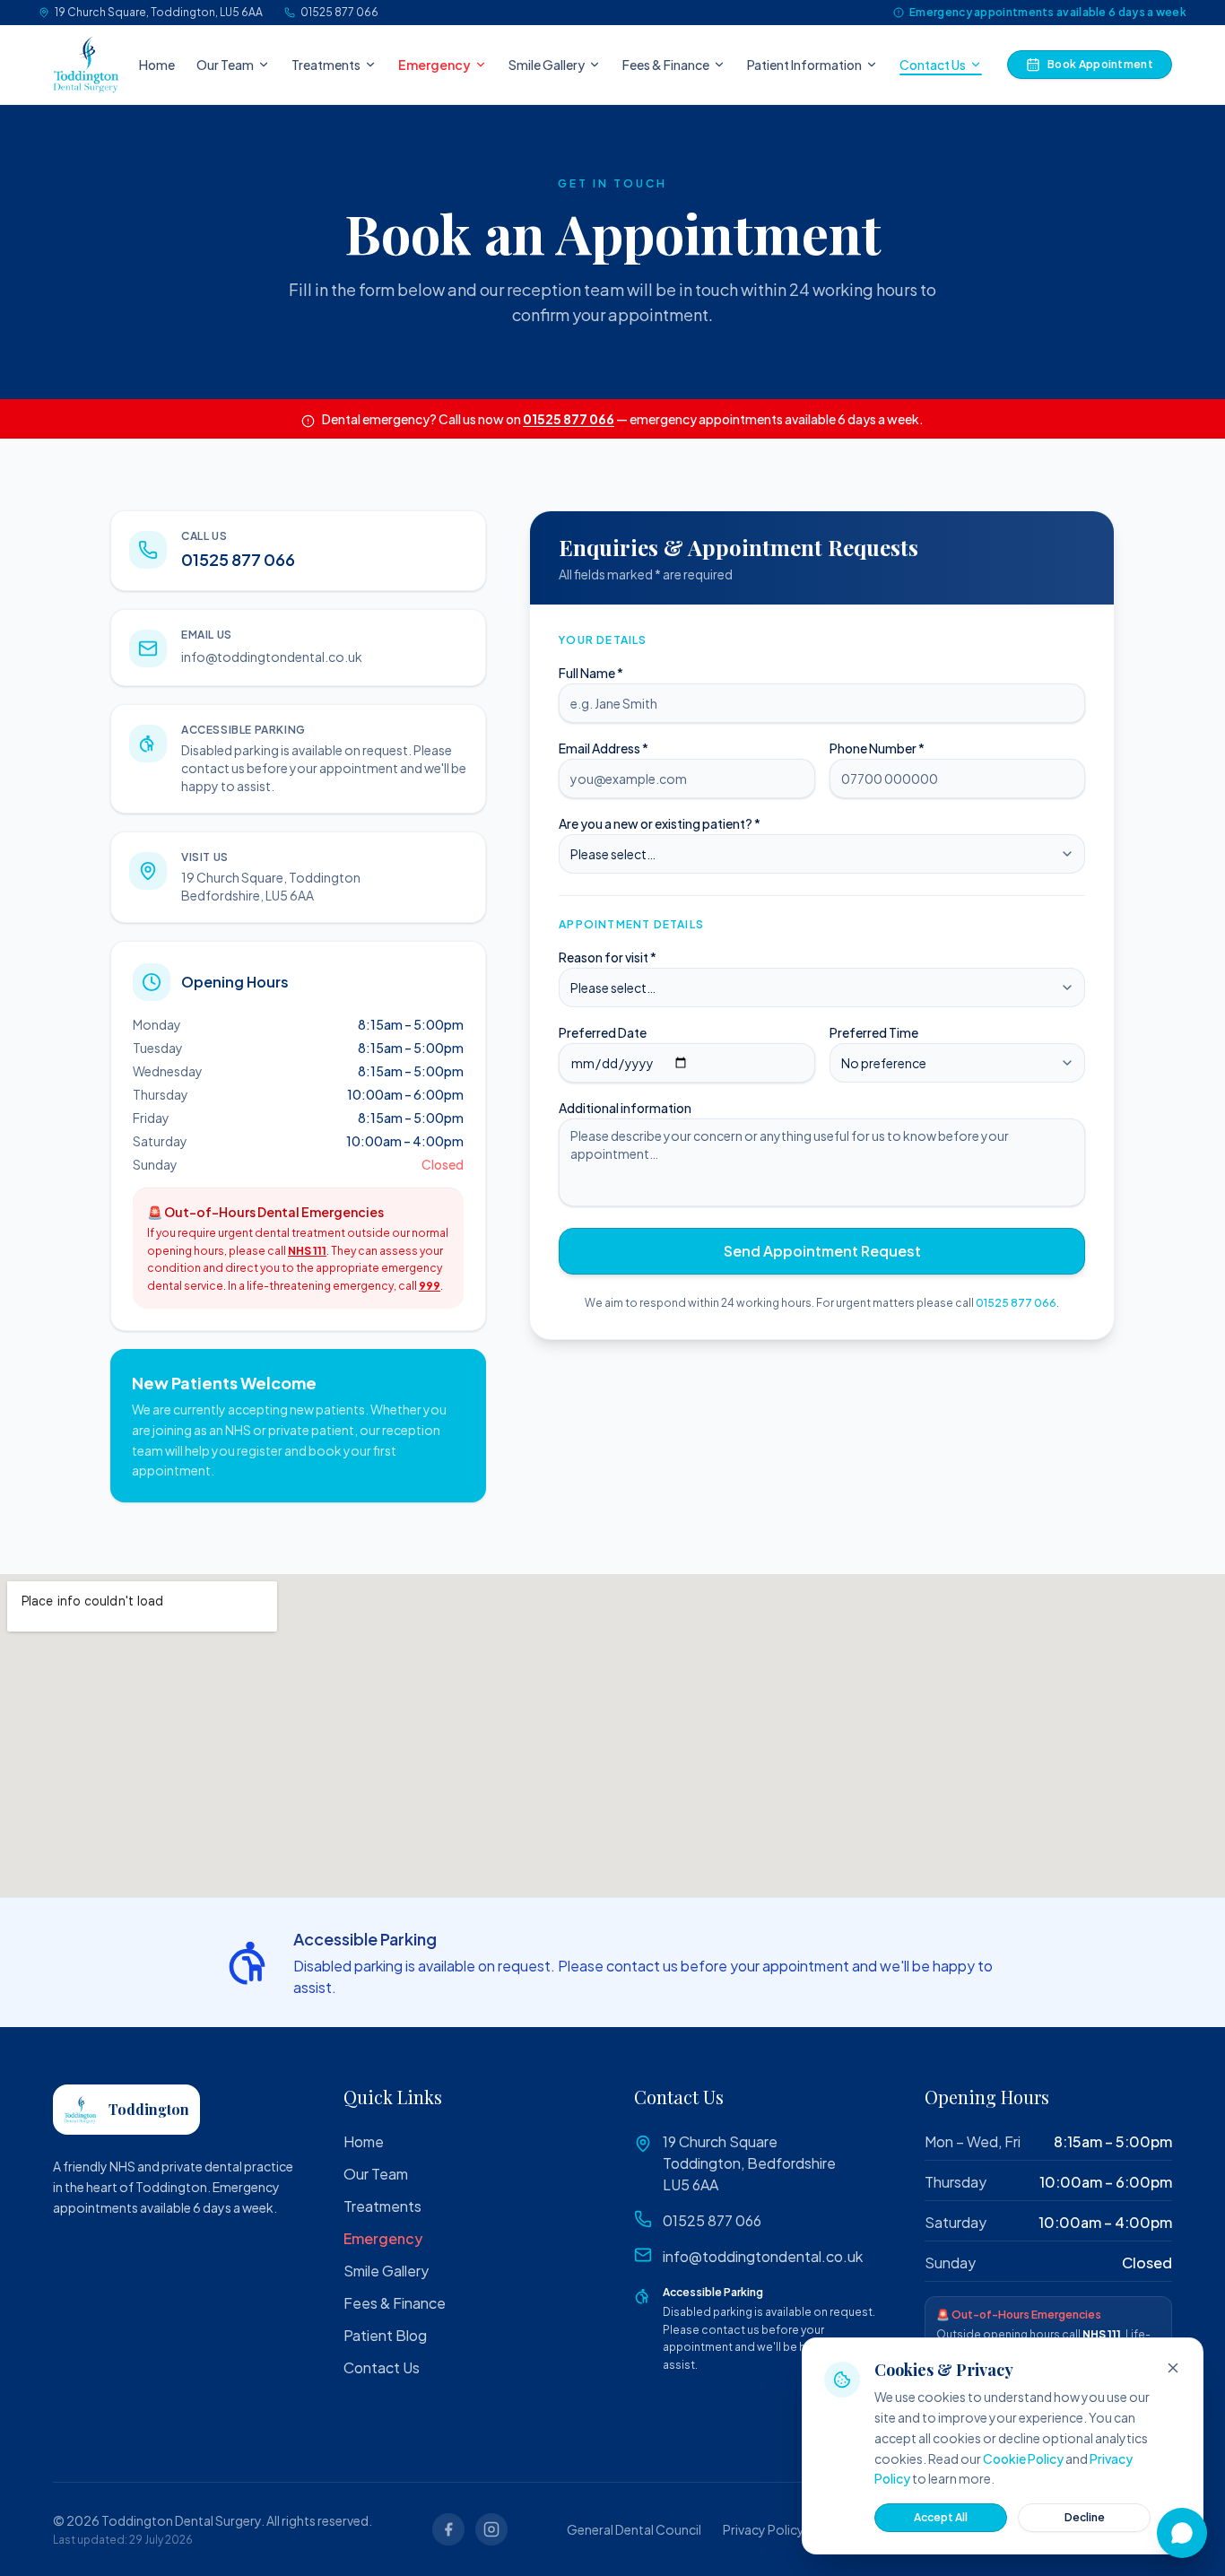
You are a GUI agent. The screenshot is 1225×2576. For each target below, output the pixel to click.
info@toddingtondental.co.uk (272, 657)
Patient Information (804, 65)
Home (157, 65)
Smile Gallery (547, 65)
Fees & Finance (666, 65)
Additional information (625, 1108)
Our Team (225, 65)
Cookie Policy (1023, 2459)
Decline (1085, 2517)
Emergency (434, 65)
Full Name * (591, 673)
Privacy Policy (764, 2529)
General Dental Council (634, 2529)
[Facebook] (448, 2529)
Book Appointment (1100, 64)
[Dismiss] (1173, 2368)
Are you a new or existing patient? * (660, 823)
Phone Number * (877, 748)
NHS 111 (307, 1251)
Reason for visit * (608, 957)
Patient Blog (385, 2335)
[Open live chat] (1182, 2533)
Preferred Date (603, 1032)
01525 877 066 (339, 12)
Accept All (941, 2517)
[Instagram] (491, 2529)
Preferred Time (874, 1032)
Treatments (326, 65)
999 (430, 1286)
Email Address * (604, 748)
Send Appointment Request (822, 1251)
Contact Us (933, 65)
